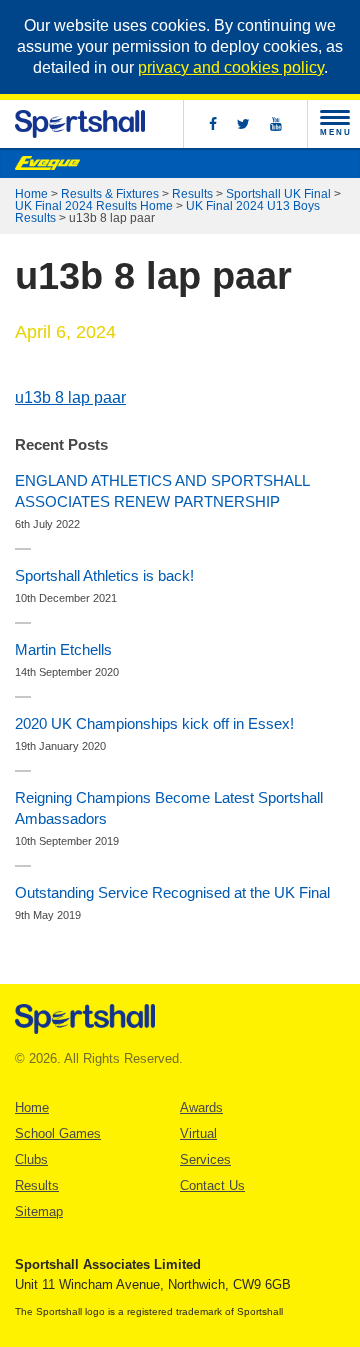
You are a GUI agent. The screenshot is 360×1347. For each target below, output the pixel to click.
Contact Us (212, 1185)
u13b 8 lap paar (70, 397)
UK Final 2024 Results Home (94, 206)
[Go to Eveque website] (47, 163)
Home (31, 194)
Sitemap (39, 1211)
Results (192, 194)
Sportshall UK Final (278, 194)
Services (205, 1159)
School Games (58, 1133)
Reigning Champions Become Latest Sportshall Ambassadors (169, 808)
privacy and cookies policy (231, 67)
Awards (201, 1107)
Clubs (31, 1159)
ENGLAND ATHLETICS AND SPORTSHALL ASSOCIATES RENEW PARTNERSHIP (162, 491)
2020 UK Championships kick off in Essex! (154, 723)
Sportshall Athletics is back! (104, 575)
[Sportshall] (80, 124)
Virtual (198, 1133)
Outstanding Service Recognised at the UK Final (172, 892)
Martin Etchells (63, 649)
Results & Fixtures (110, 194)
